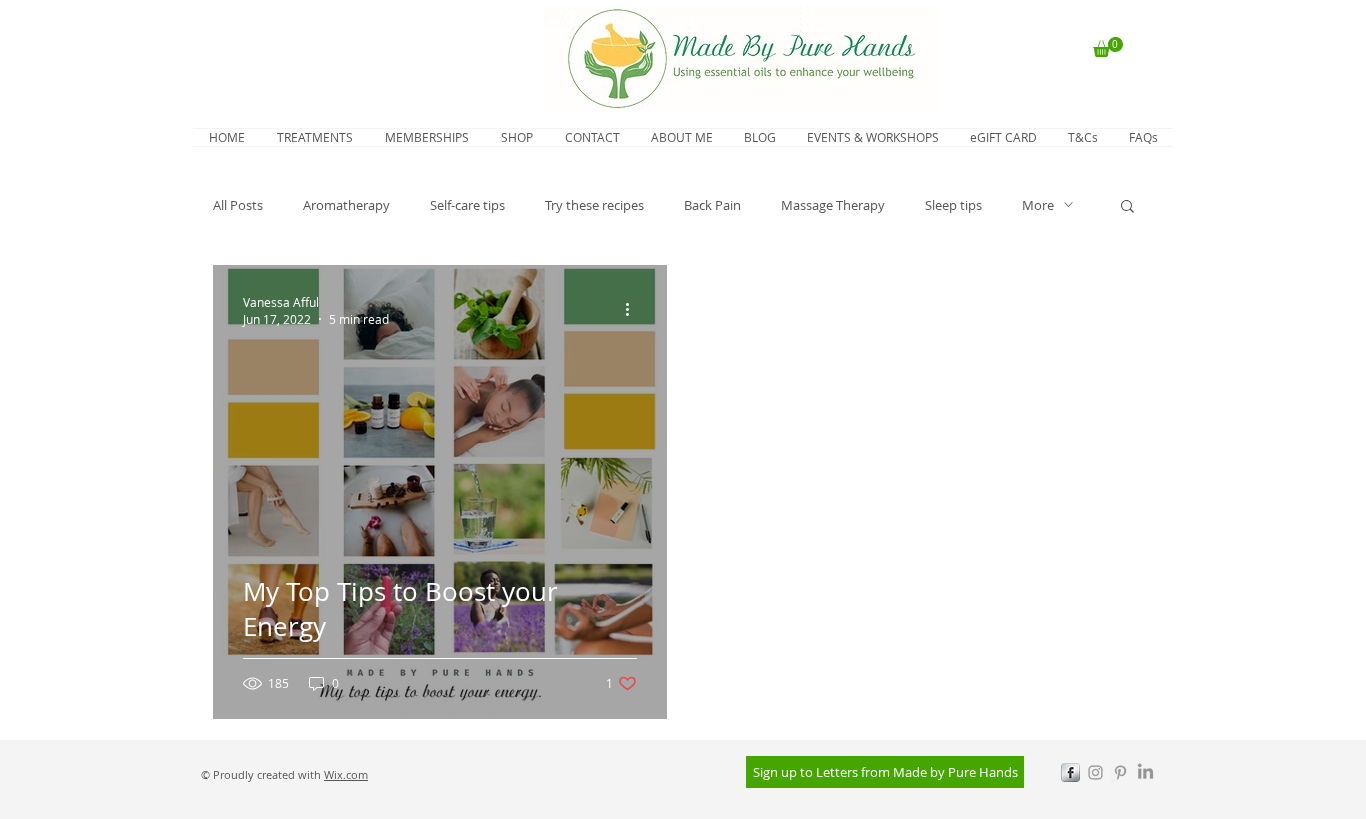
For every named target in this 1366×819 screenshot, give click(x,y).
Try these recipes (594, 205)
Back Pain (712, 205)
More (1038, 205)
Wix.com (346, 774)
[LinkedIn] (1145, 772)
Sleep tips (953, 205)
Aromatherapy (346, 205)
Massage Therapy (833, 205)
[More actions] (634, 310)
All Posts (238, 205)
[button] (1108, 47)
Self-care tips (467, 205)
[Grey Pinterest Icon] (1120, 772)
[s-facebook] (1070, 772)
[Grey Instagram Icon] (1095, 772)
